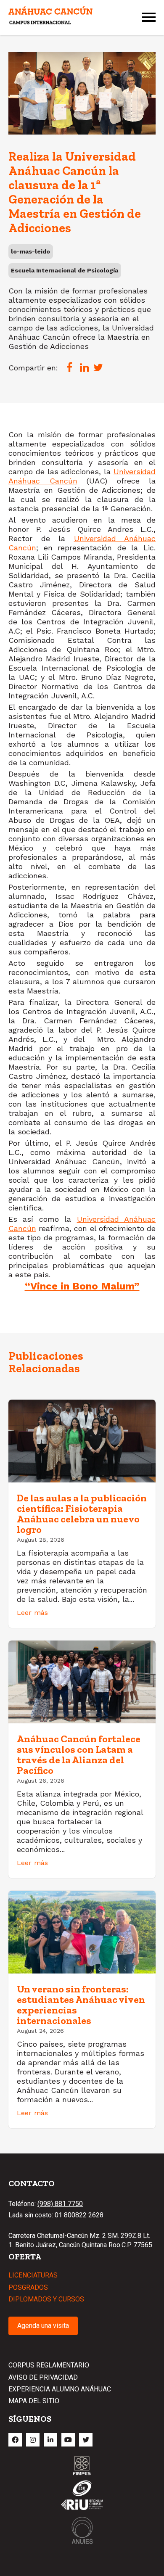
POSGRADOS (28, 2287)
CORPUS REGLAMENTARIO (49, 2365)
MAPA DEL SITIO (34, 2401)
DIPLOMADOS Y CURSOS (46, 2299)
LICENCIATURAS (33, 2275)
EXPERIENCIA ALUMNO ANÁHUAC (60, 2389)
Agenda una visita (43, 2326)
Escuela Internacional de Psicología (65, 270)
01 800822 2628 (79, 2215)
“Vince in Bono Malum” (82, 1286)
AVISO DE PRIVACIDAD (43, 2377)
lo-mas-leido (30, 251)
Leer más (32, 1613)
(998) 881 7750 (60, 2204)
